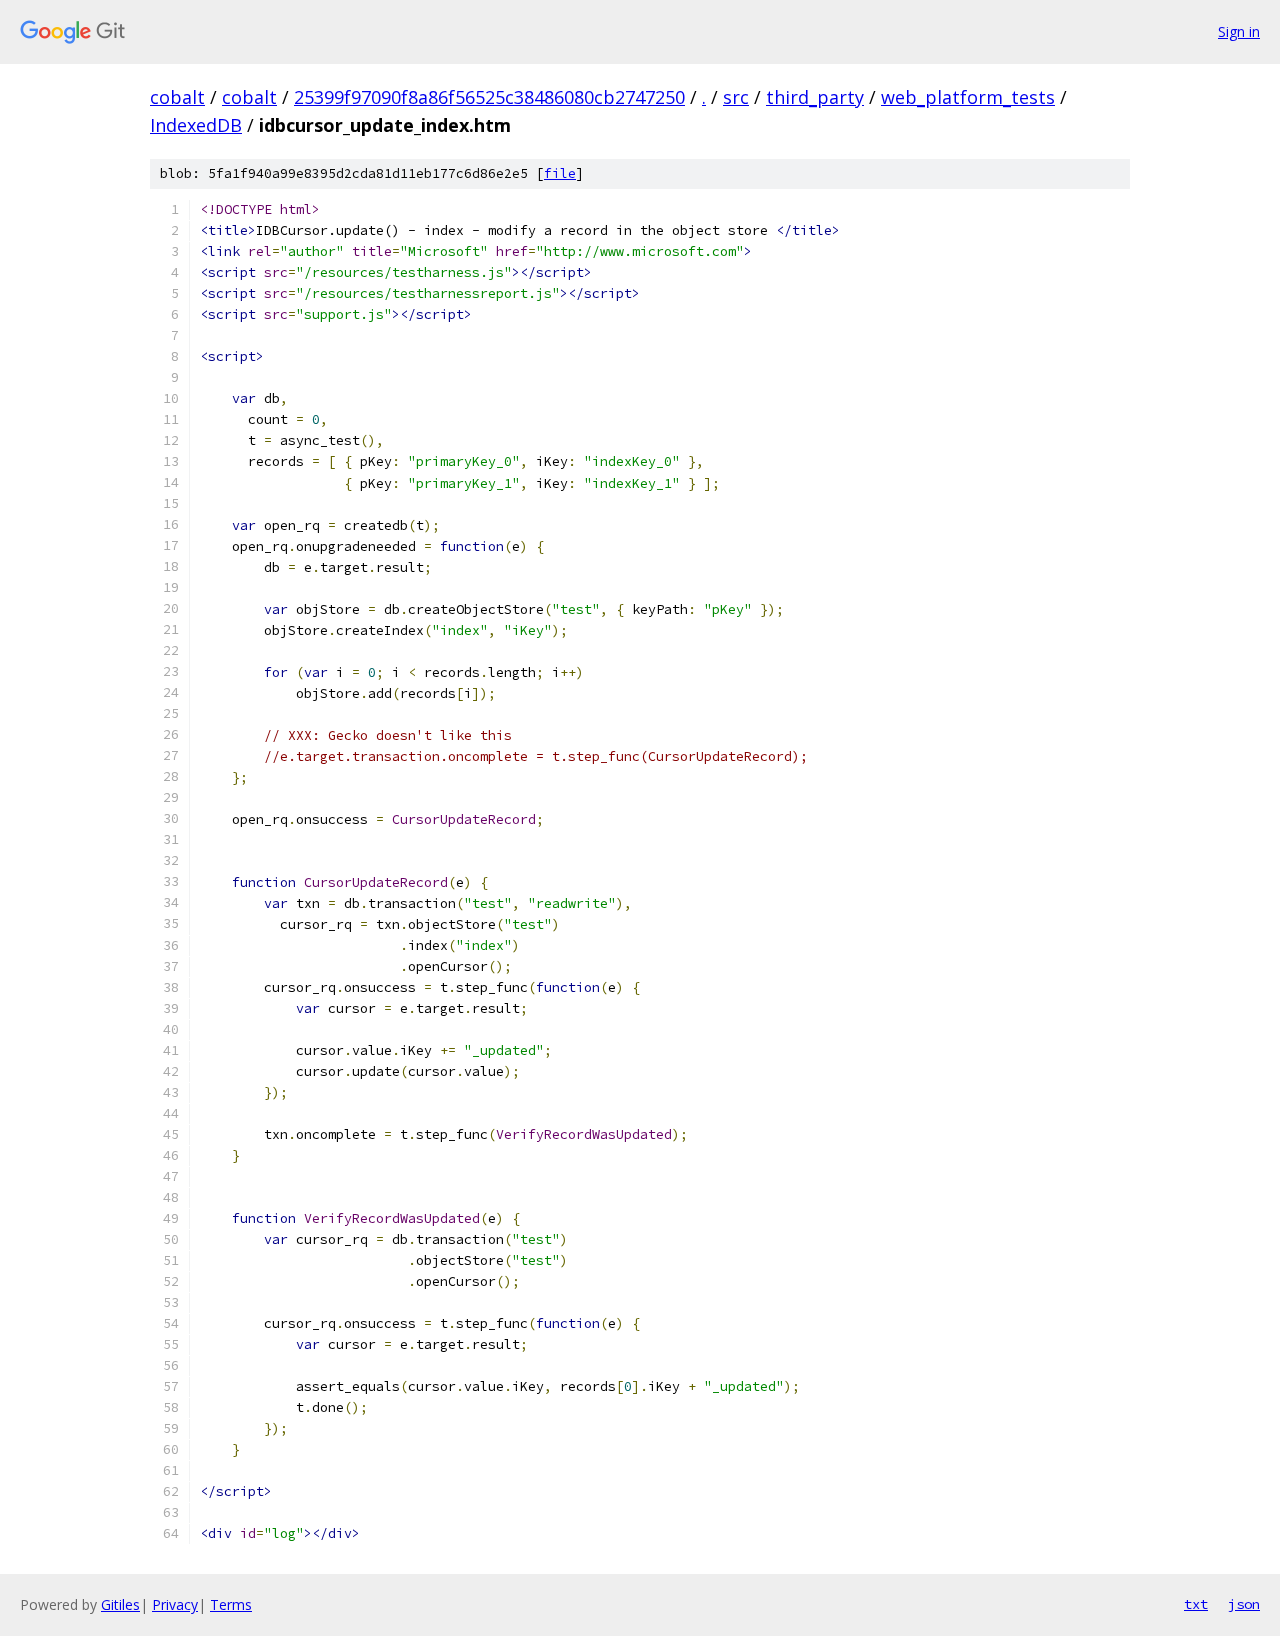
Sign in (1239, 31)
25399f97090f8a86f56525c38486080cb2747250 (489, 97)
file (560, 173)
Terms (231, 1604)
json (1244, 1604)
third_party (815, 97)
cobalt (177, 97)
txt (1196, 1604)
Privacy (175, 1604)
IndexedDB (196, 125)
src (736, 97)
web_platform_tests (968, 97)
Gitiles (120, 1604)
